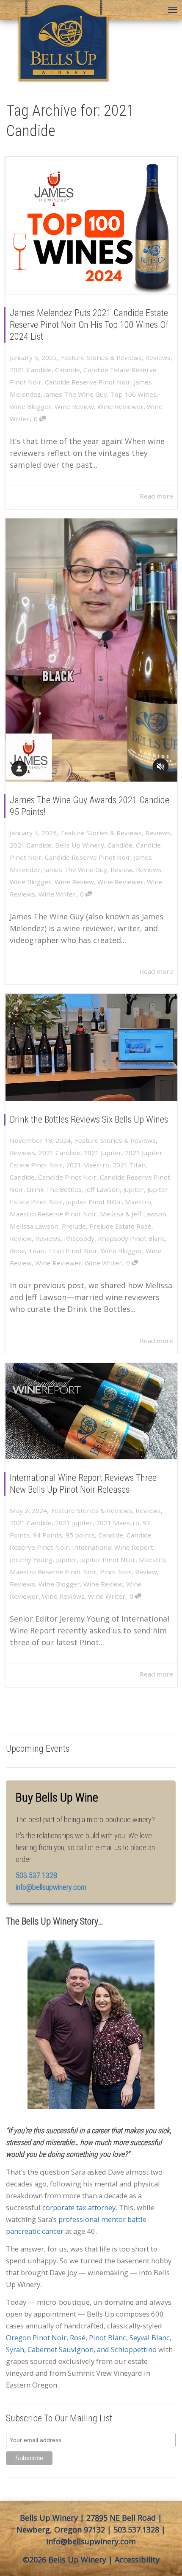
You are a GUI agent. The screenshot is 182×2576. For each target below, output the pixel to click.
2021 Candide (31, 370)
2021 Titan (129, 1165)
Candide (68, 370)
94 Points (48, 1535)
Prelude (74, 1226)
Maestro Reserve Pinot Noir (53, 1214)
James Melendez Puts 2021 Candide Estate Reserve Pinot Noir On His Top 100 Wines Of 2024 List (89, 325)
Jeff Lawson (102, 1189)
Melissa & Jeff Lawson (133, 1214)
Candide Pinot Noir (67, 1177)
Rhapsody (79, 1238)
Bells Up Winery (80, 845)
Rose (17, 1251)
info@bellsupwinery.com (51, 1887)
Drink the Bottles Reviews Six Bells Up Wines (89, 1119)
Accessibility (137, 2560)
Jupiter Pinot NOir (94, 1202)
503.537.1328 (136, 2530)
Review (121, 870)
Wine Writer (57, 894)
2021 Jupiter (103, 1153)
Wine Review (74, 406)
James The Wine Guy (76, 394)
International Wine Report (113, 1547)
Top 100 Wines (134, 394)
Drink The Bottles (54, 1189)
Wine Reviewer (120, 406)
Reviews (158, 357)
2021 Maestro (88, 1165)
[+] (91, 225)
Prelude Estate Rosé (120, 1226)
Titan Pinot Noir (73, 1251)
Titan (36, 1251)
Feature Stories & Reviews (101, 357)
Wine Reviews (63, 1596)
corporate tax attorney (79, 2207)
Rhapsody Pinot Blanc (131, 1238)
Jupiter (134, 1189)
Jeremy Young (31, 1559)
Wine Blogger (30, 406)
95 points (80, 1535)
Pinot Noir (116, 1572)
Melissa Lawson (34, 1226)
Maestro (138, 1202)
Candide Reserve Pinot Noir (88, 382)
